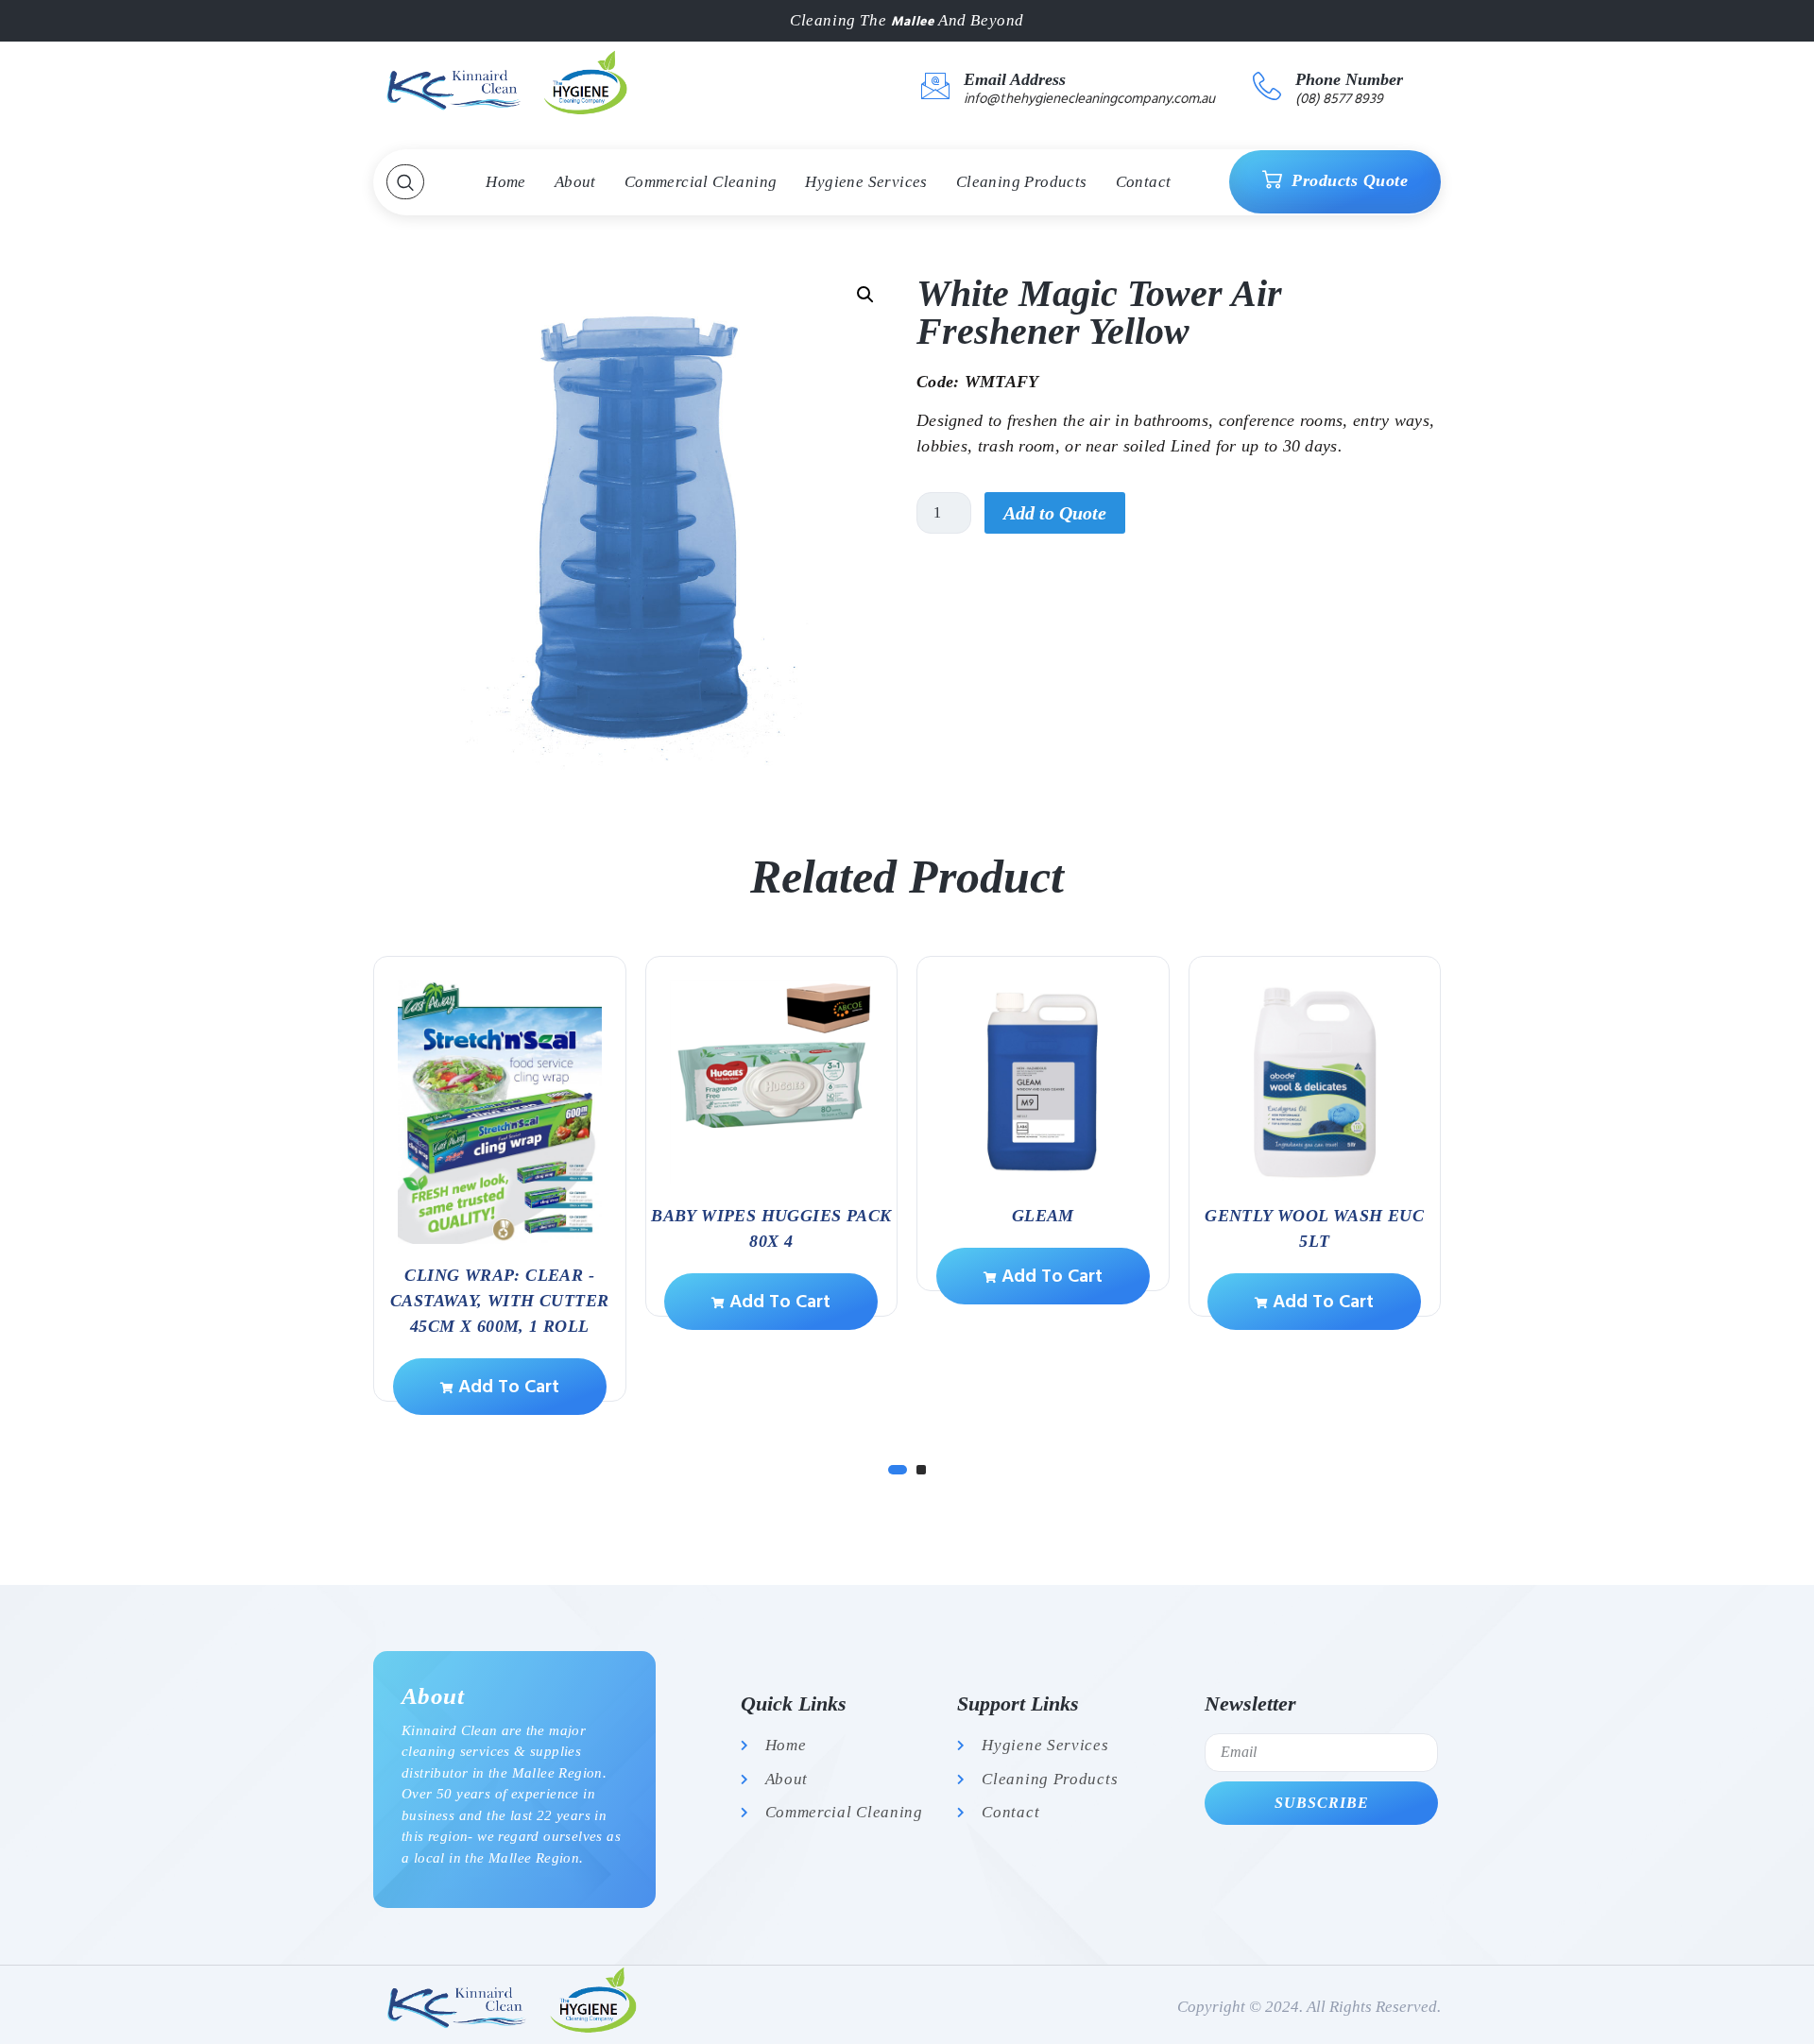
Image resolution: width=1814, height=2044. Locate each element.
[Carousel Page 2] (921, 1470)
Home (506, 182)
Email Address (1015, 79)
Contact (1144, 182)
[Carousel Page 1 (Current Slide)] (898, 1470)
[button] (865, 295)
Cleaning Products (1022, 182)
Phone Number (1349, 79)
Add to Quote (1055, 513)
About (575, 182)
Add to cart (506, 1387)
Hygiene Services (866, 182)
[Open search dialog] (405, 182)
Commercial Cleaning (701, 182)
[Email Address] (935, 86)
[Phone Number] (1267, 86)
